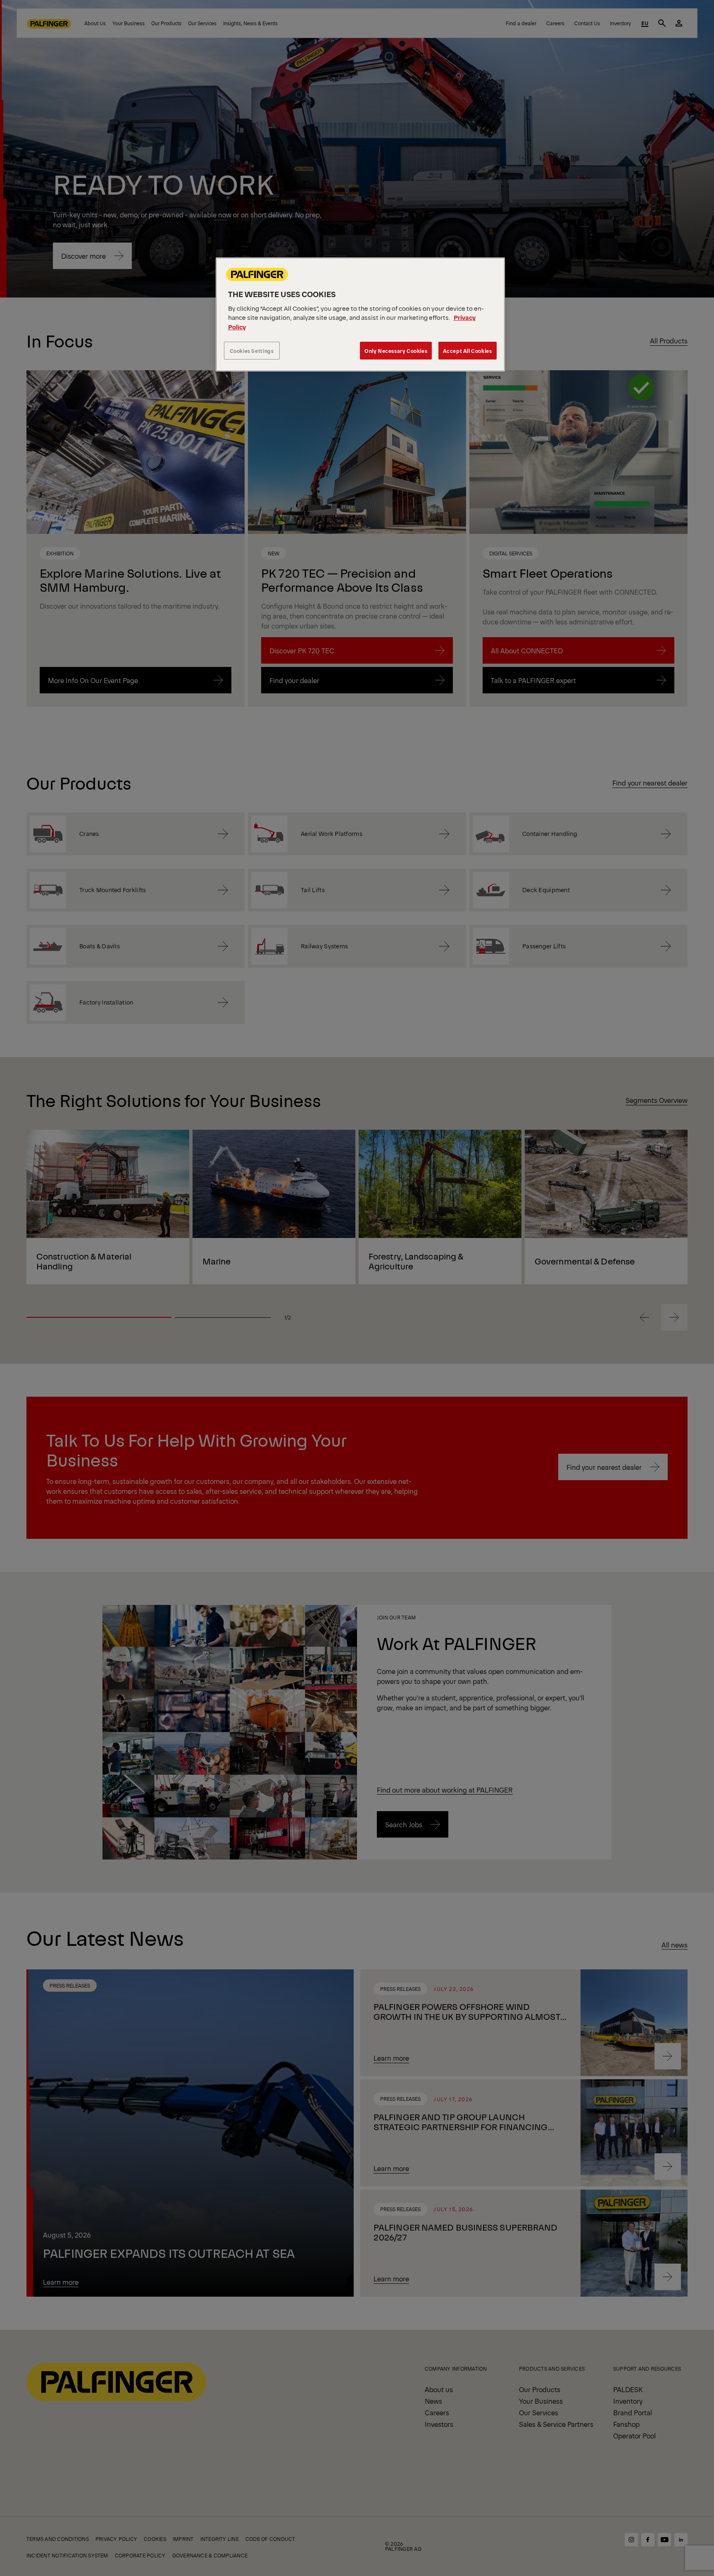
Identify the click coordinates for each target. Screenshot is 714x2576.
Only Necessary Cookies (396, 351)
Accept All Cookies (468, 351)
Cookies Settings (252, 351)
